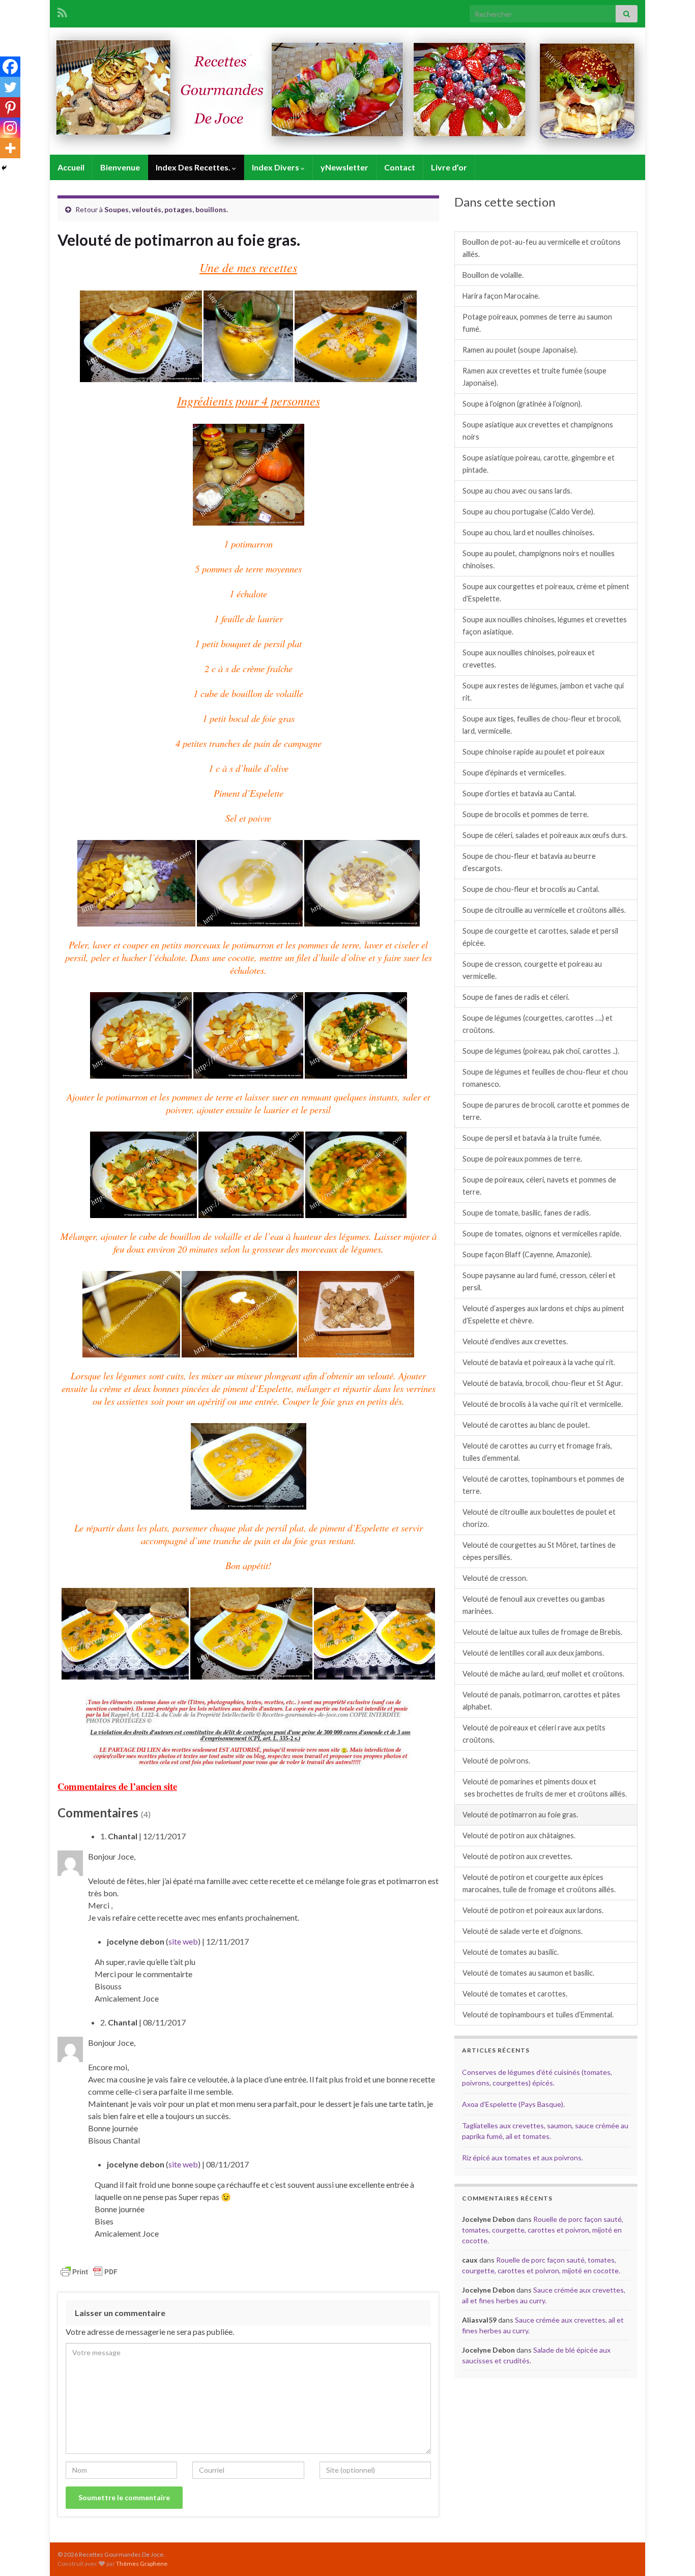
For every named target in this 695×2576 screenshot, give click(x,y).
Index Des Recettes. (194, 167)
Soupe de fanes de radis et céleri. (516, 997)
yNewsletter (344, 167)
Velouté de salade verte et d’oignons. (523, 1931)
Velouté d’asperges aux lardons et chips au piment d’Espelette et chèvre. (543, 1314)
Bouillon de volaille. (493, 275)
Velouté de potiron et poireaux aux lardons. (533, 1910)
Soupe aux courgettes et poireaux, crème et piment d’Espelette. (546, 592)
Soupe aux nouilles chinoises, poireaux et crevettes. (529, 659)
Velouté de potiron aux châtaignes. (519, 1835)
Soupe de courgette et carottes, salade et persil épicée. (540, 937)
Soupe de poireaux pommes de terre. (522, 1159)
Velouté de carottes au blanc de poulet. (526, 1425)
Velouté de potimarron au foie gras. (520, 1815)
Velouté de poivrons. (496, 1761)
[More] (10, 148)
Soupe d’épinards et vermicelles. (514, 773)
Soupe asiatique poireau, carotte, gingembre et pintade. (539, 464)
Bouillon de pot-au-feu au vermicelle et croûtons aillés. (542, 248)
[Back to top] (672, 2553)
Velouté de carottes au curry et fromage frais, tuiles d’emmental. (537, 1452)
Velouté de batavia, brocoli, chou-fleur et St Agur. (543, 1383)
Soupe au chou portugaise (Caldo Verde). (529, 512)
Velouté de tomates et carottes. (515, 1994)
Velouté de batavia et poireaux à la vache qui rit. (539, 1362)
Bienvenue (120, 167)
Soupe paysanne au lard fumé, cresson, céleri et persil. (539, 1281)
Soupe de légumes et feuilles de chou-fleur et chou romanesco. (545, 1078)
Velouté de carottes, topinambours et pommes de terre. (543, 1485)
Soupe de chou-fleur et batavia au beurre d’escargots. (529, 862)
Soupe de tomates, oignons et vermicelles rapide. (542, 1234)
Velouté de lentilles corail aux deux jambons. (533, 1653)
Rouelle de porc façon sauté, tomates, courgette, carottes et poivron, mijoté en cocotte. (543, 2230)
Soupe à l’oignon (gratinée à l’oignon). (522, 404)
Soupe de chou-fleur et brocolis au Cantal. (531, 889)
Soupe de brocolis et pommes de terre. (526, 814)
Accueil (71, 167)
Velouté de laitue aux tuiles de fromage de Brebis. (542, 1632)
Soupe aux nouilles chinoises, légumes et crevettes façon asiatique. (545, 626)
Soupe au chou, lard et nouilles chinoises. (528, 532)
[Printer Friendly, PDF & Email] (89, 2270)
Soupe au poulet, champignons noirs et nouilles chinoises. (539, 559)
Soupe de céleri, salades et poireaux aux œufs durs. (545, 835)
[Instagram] (10, 128)
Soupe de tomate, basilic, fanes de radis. (527, 1213)
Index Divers (276, 167)
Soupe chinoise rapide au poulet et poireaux (533, 752)
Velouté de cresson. (495, 1578)
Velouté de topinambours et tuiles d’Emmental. (538, 2015)
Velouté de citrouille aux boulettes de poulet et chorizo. (539, 1518)
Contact (400, 167)
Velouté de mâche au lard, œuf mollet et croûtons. (543, 1674)
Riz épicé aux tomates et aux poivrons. (523, 2158)
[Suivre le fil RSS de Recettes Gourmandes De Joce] (62, 11)
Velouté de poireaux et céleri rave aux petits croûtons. (534, 1734)
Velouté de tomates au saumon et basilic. (528, 1973)
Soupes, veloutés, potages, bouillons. (166, 209)
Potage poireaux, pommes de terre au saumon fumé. (537, 323)
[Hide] (4, 168)
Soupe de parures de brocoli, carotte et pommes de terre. (546, 1111)
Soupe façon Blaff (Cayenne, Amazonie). (527, 1254)
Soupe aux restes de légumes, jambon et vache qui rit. (543, 692)
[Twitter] (10, 87)
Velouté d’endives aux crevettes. (515, 1341)
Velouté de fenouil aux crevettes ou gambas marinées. (534, 1605)
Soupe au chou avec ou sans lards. (517, 491)
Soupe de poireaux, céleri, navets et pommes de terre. (539, 1186)
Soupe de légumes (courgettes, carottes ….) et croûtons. (538, 1024)
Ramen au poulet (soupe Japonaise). (520, 350)
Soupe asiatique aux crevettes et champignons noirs (538, 431)
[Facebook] (10, 67)
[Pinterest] (10, 107)
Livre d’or (449, 167)
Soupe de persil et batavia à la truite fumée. (532, 1138)
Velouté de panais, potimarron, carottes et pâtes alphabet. (541, 1701)
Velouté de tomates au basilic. (511, 1952)
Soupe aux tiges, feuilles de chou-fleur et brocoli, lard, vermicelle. (542, 725)
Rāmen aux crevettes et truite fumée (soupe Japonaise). (534, 377)
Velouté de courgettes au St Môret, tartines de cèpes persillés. (539, 1551)
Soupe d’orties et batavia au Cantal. (519, 793)
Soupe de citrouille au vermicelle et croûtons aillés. (544, 910)
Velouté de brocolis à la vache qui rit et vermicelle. (543, 1404)
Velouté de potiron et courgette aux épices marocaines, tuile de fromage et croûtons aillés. (539, 1883)
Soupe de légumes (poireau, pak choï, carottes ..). (541, 1051)
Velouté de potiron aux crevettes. (517, 1856)
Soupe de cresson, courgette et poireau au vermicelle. (532, 970)
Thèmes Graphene (142, 2564)
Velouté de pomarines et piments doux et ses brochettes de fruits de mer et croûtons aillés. (545, 1788)
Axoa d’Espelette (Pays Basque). (513, 2104)
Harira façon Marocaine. (501, 296)
